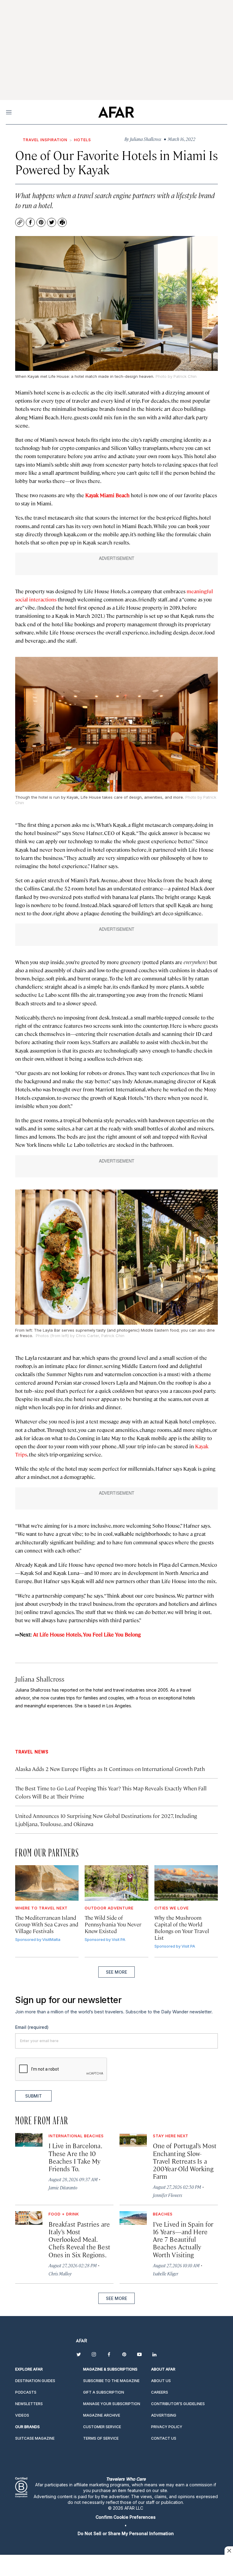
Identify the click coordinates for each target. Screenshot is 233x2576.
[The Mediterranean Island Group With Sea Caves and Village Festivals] (47, 1883)
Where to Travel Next (41, 1908)
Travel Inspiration (45, 140)
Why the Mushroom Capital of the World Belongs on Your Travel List (182, 1927)
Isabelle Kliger (165, 2273)
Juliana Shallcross (40, 1679)
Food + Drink (64, 2214)
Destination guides (35, 2381)
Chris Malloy (60, 2273)
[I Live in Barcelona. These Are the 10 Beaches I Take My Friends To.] (29, 2140)
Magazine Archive (102, 2415)
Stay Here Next (171, 2136)
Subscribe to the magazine (111, 2381)
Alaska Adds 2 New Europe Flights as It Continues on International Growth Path (110, 1769)
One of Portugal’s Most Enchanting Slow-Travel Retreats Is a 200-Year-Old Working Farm (185, 2161)
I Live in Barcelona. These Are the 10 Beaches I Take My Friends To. (75, 2157)
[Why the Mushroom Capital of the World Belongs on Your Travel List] (186, 1883)
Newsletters (29, 2404)
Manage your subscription (112, 2404)
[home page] (116, 112)
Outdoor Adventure (109, 1908)
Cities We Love (172, 1908)
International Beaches (76, 2136)
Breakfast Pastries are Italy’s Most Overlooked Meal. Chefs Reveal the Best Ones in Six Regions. (79, 2239)
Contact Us (164, 2438)
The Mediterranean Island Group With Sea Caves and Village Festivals (47, 1924)
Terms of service (101, 2438)
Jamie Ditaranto (63, 2187)
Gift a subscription (104, 2392)
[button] (126, 2517)
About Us (161, 2381)
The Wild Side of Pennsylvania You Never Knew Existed (113, 1924)
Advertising (164, 2415)
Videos (22, 2415)
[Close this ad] (229, 2551)
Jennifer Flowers (167, 2195)
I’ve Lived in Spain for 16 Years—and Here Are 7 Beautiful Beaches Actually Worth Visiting (183, 2239)
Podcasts (26, 2392)
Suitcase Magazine (35, 2438)
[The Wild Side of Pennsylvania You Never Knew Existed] (116, 1883)
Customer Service (102, 2427)
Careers (160, 2392)
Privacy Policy (167, 2427)
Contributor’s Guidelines (178, 2404)
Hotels (83, 140)
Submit (34, 2096)
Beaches (163, 2214)
